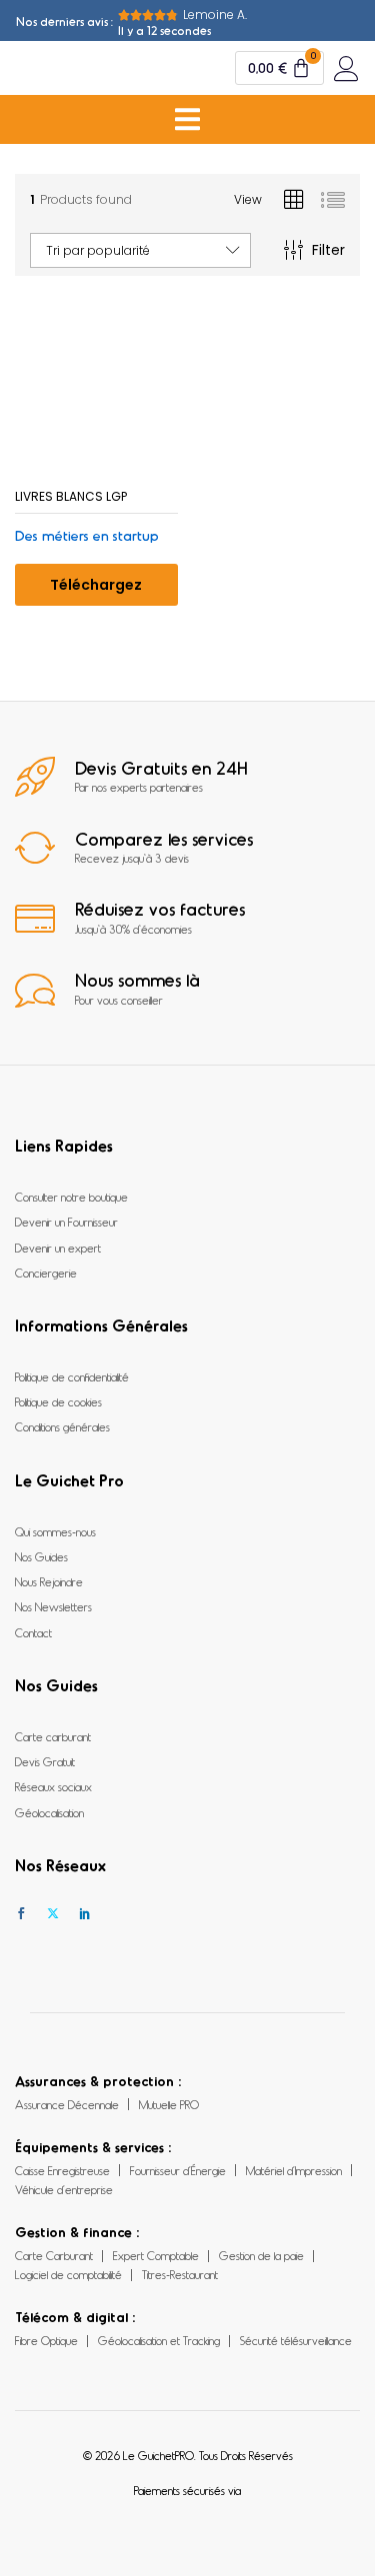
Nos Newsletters (53, 1606)
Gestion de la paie (261, 2255)
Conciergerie (46, 1273)
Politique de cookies (58, 1401)
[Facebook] (21, 1914)
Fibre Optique (46, 2340)
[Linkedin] (85, 1914)
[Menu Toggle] (187, 119)
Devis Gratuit (45, 1761)
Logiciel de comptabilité (68, 2274)
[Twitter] (53, 1914)
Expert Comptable (156, 2255)
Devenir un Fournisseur (66, 1222)
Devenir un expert (58, 1248)
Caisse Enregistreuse (62, 2170)
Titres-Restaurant (180, 2274)
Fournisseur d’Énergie (178, 2170)
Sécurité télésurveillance (296, 2340)
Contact (33, 1632)
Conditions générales (62, 1426)
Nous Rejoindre (49, 1581)
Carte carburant (53, 1736)
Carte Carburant (54, 2255)
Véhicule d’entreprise (64, 2189)
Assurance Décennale (67, 2104)
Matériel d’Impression (294, 2170)
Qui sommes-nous (55, 1531)
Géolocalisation (49, 1812)
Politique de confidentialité (72, 1376)
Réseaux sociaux (53, 1786)
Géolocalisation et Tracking (159, 2340)
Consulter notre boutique (71, 1197)
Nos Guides (41, 1556)
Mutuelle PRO (169, 2104)
